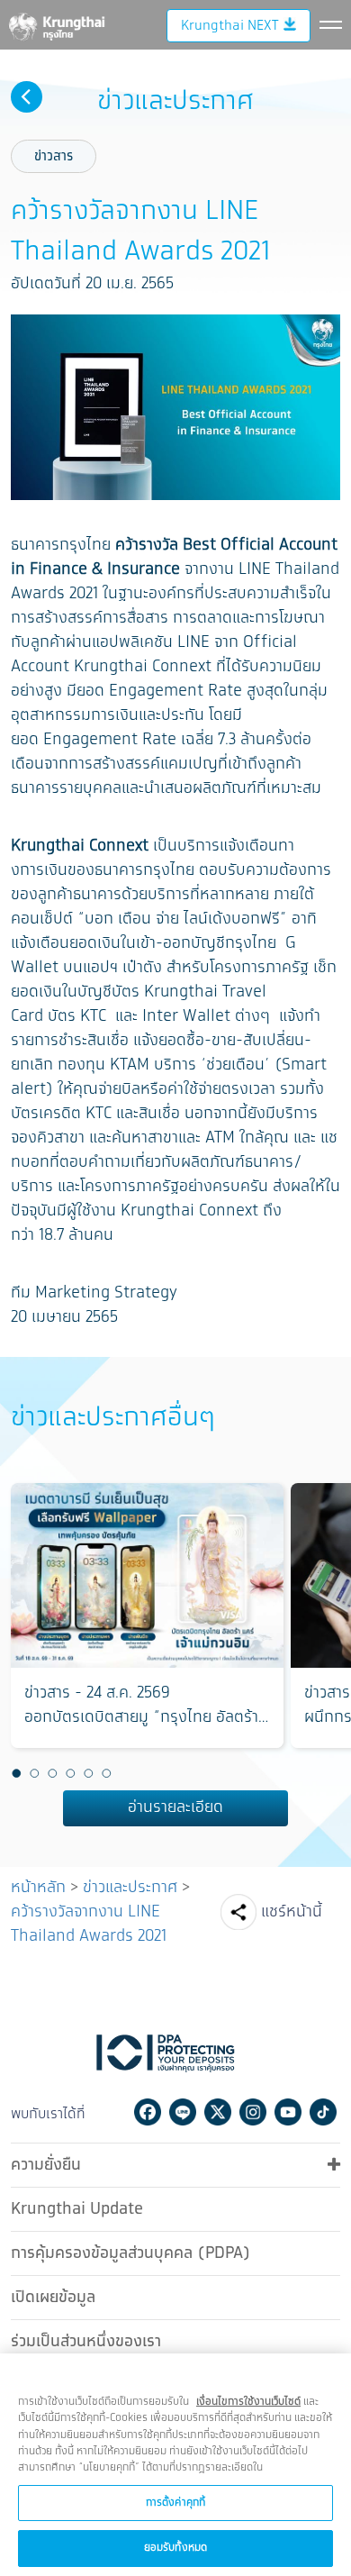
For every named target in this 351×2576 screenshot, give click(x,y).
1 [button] (16, 1774)
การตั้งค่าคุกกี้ (175, 2503)
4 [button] (70, 1774)
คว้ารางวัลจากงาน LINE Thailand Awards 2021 (89, 1924)
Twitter (218, 2112)
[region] (175, 2465)
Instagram (253, 2112)
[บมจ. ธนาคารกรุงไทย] (56, 23)
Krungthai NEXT (229, 26)
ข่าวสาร (54, 156)
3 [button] (52, 1774)
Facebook (148, 2112)
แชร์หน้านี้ (292, 1912)
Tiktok (323, 2112)
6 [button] (106, 1774)
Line (183, 2112)
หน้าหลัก (38, 1888)
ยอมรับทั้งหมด (175, 2548)
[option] (147, 1616)
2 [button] (34, 1774)
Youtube (288, 2112)
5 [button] (88, 1774)
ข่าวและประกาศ (130, 1888)
